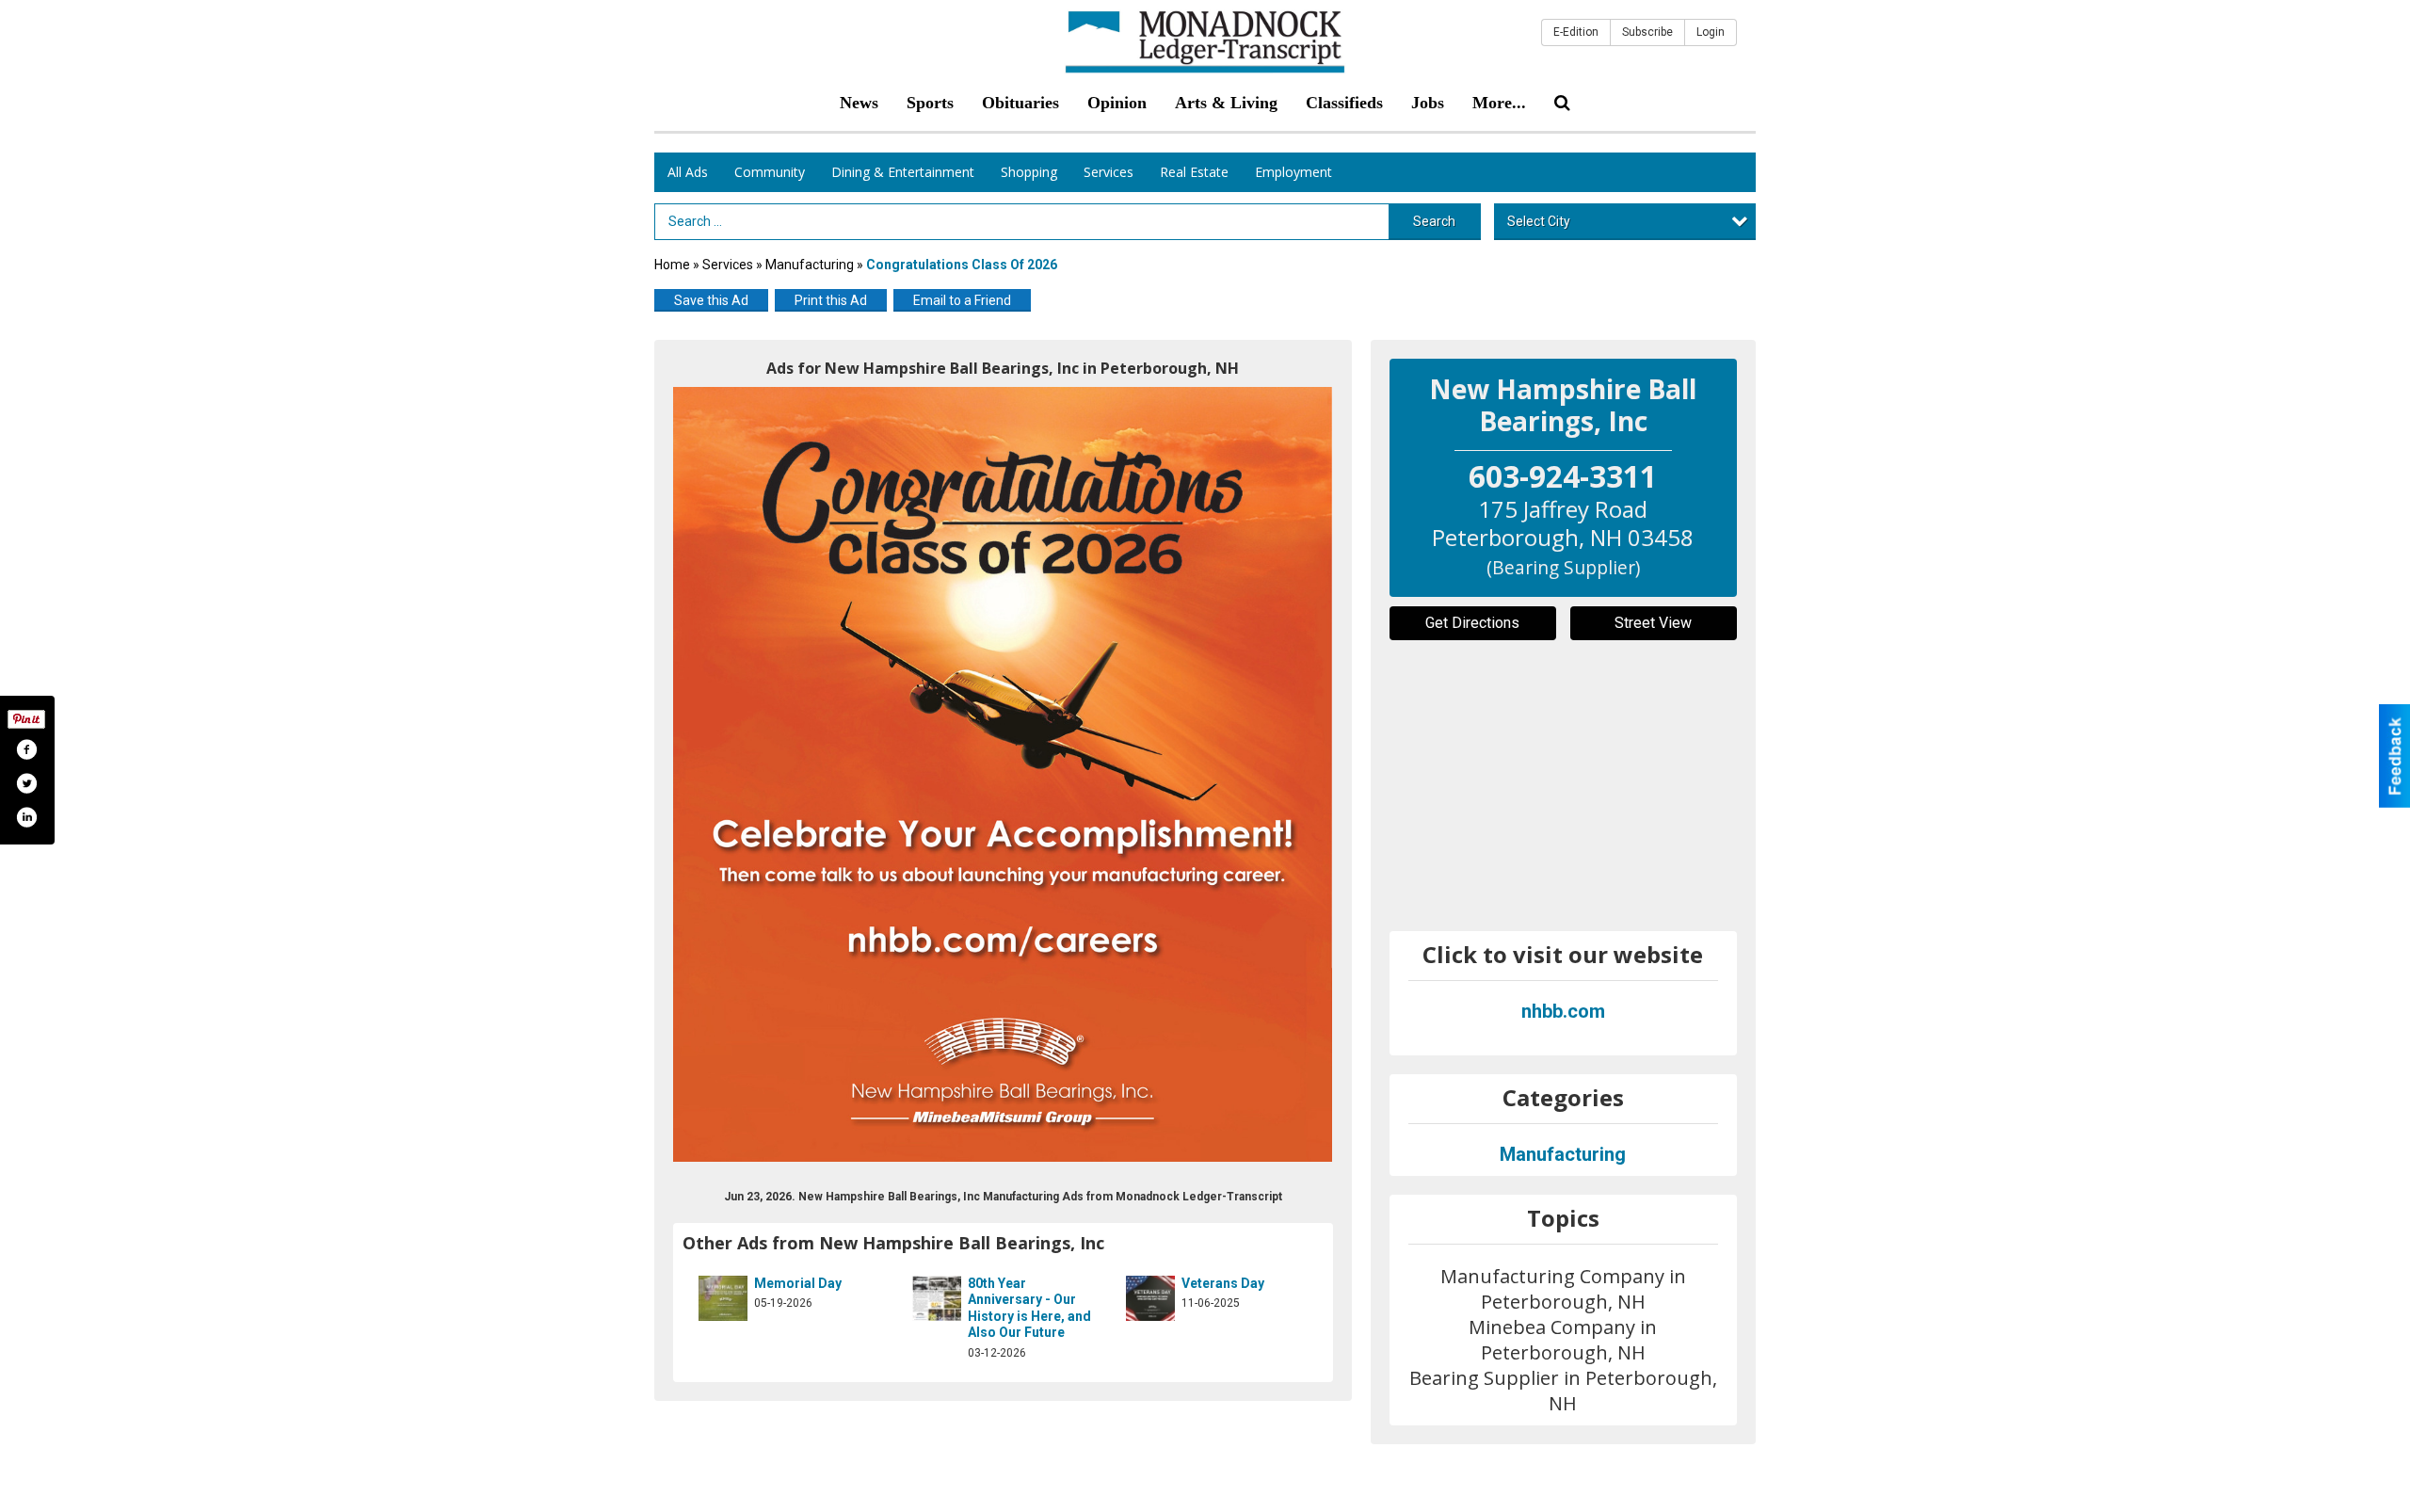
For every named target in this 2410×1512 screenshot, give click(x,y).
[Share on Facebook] (26, 749)
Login (1711, 32)
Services (1109, 172)
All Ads (688, 172)
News (859, 103)
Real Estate (1194, 172)
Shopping (1029, 172)
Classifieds (1344, 103)
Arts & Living (1226, 103)
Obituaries (1020, 103)
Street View (1653, 623)
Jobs (1428, 103)
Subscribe (1647, 32)
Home (672, 265)
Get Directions (1472, 623)
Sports (930, 103)
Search (1434, 221)
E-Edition (1576, 32)
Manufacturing (811, 265)
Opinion (1117, 103)
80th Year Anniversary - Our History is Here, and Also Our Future (1029, 1308)
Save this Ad (711, 300)
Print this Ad (831, 300)
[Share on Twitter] (26, 783)
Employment (1293, 172)
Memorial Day (798, 1283)
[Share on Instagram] (26, 817)
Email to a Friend (962, 300)
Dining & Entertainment (903, 172)
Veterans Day (1223, 1283)
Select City (1539, 221)
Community (770, 172)
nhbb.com (1563, 1011)
